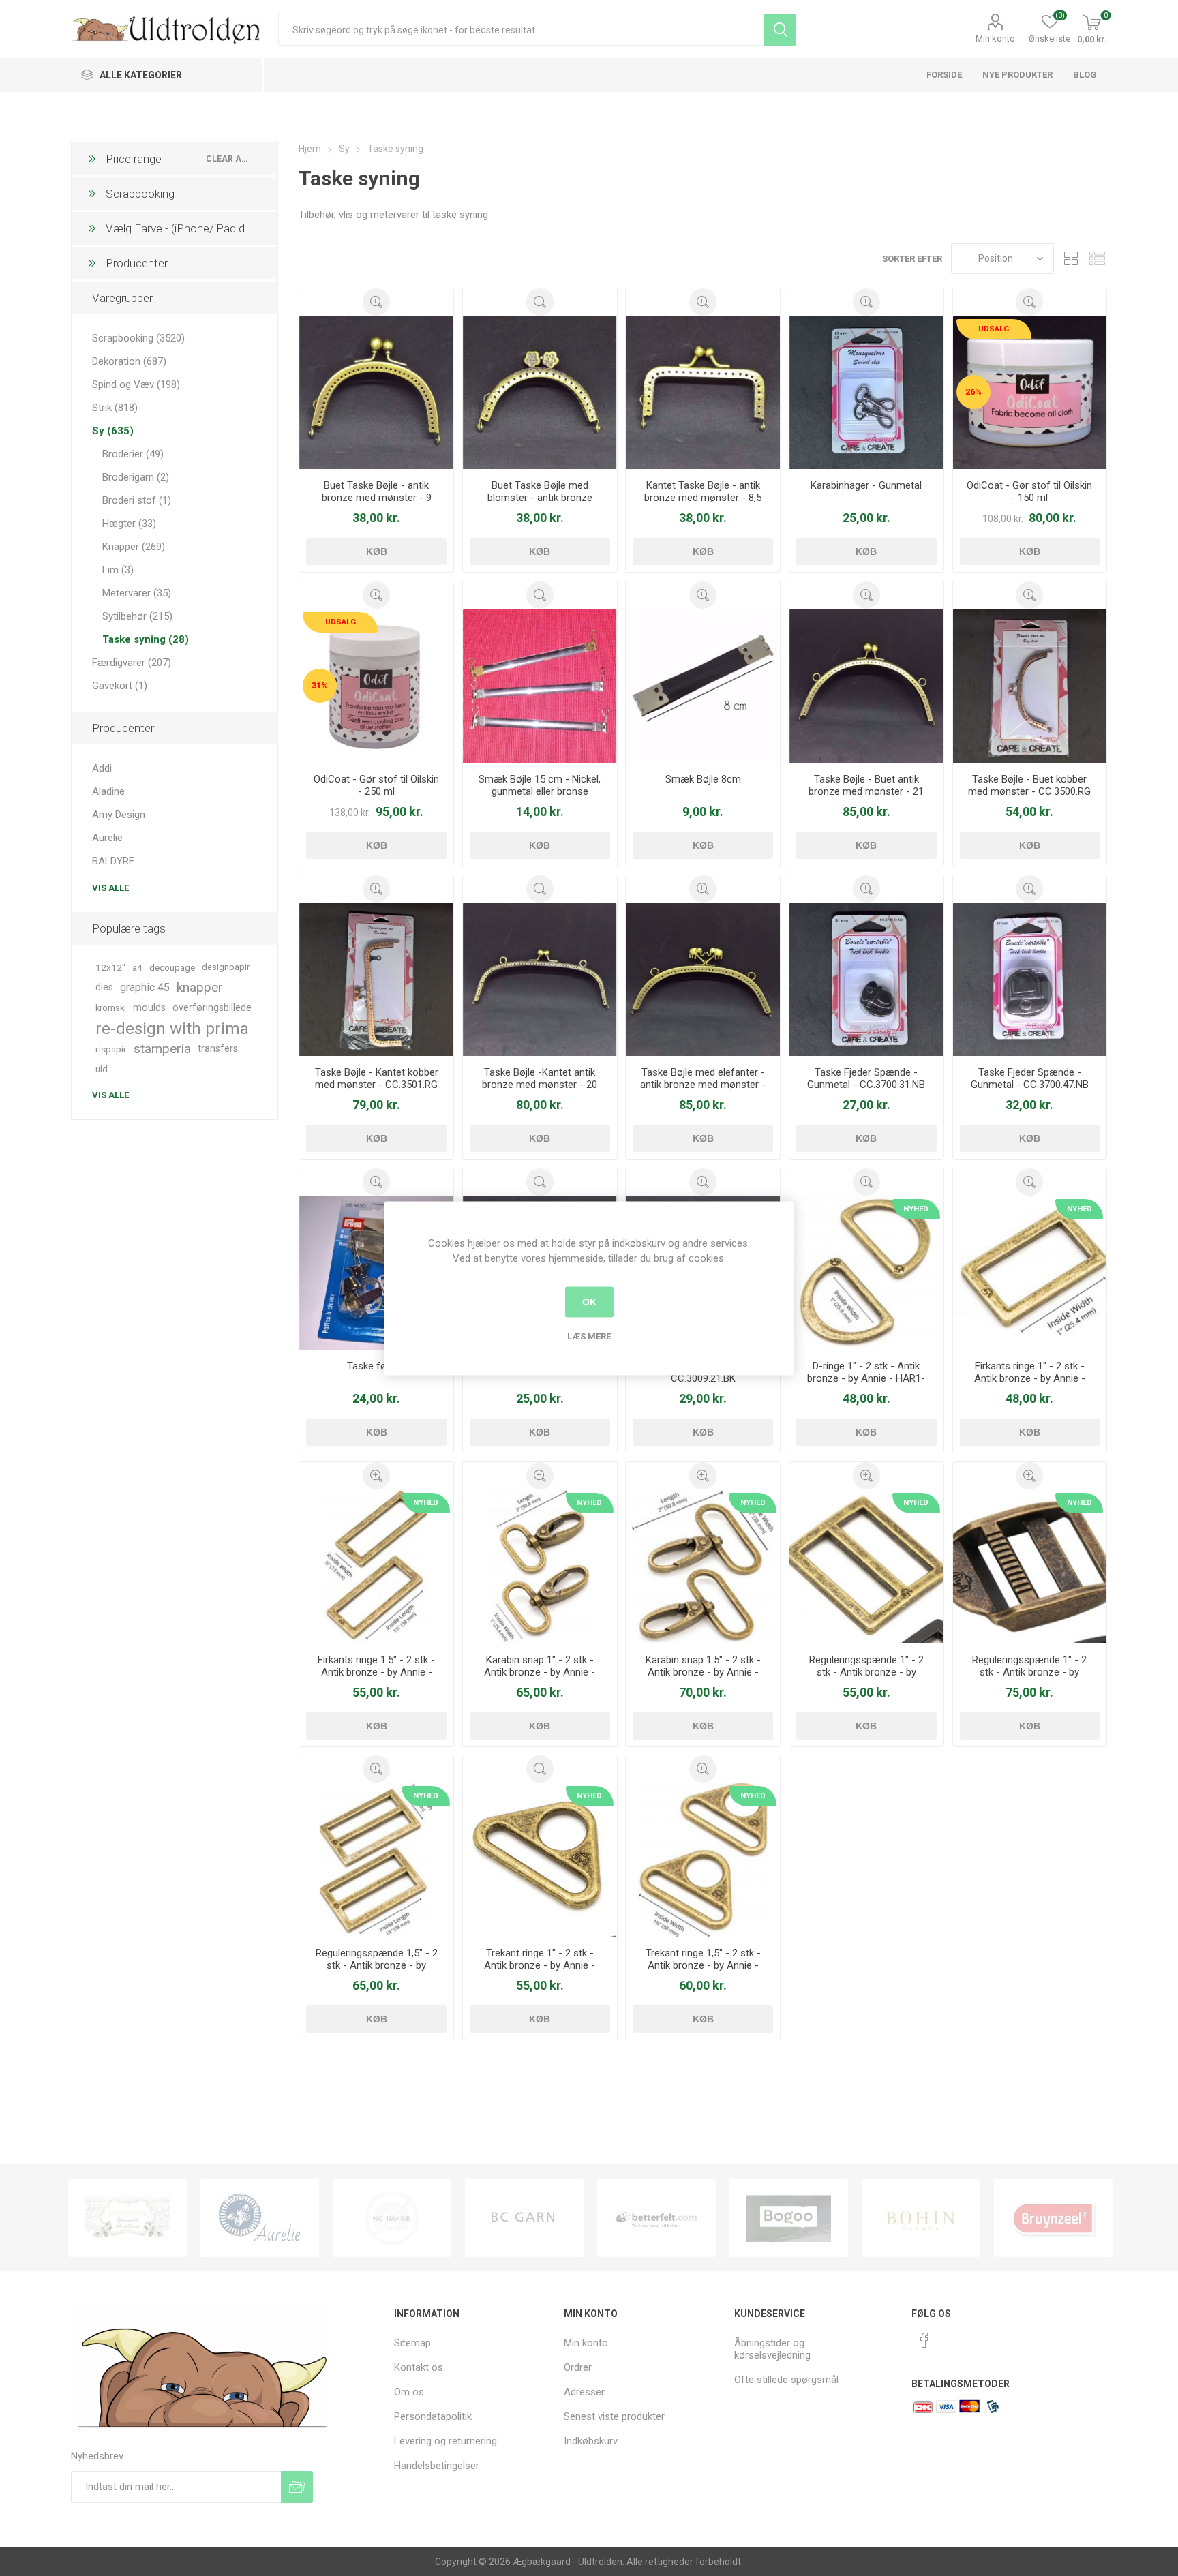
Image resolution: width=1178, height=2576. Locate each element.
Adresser (584, 2392)
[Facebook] (924, 2340)
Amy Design (119, 815)
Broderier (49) (133, 454)
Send (297, 2487)
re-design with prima (172, 1029)
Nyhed (916, 1209)
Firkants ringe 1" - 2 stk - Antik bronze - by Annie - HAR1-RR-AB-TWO (1030, 1378)
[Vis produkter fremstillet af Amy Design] (127, 2218)
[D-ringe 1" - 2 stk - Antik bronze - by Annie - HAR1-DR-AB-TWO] (866, 1273)
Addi (102, 768)
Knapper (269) (134, 547)
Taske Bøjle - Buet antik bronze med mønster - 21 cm (866, 791)
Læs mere (589, 1336)
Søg (780, 30)
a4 (137, 967)
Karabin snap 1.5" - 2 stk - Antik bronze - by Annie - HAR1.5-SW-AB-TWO (703, 1672)
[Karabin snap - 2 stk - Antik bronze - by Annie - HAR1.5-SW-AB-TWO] (703, 1566)
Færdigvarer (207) (132, 663)
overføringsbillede (212, 1008)
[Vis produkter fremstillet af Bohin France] (921, 2218)
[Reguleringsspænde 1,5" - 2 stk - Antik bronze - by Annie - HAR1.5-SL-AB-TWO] (376, 1860)
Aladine (108, 791)
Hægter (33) (129, 524)
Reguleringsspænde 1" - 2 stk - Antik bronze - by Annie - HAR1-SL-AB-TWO (866, 1672)
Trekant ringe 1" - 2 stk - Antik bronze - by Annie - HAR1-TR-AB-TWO (540, 1965)
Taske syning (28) (146, 639)
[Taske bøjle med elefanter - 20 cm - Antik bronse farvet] (703, 980)
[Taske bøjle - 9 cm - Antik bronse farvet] (376, 393)
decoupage (172, 967)
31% (320, 685)
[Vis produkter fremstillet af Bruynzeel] (1053, 2218)
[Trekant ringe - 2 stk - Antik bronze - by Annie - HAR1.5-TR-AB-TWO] (703, 1860)
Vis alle (110, 888)
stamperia (162, 1049)
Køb (377, 551)
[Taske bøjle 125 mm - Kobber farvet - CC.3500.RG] (1030, 686)
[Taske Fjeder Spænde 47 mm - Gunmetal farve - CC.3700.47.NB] (1030, 980)
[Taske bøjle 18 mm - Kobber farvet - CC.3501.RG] (376, 980)
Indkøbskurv (591, 2441)
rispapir (111, 1049)
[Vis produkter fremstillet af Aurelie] (260, 2218)
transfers (218, 1049)
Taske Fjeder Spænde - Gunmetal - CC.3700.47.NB (1030, 1078)
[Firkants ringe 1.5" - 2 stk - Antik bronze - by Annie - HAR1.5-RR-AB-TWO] (376, 1566)
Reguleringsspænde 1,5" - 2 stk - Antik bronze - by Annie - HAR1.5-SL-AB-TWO (377, 1965)
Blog (1085, 75)
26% (973, 392)
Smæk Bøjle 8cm (703, 779)
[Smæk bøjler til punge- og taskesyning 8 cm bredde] (703, 686)
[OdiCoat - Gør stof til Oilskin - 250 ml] (376, 686)
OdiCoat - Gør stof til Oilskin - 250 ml (376, 785)
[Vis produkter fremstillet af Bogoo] (789, 2218)
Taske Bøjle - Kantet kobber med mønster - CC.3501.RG (377, 1078)
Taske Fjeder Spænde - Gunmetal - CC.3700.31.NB (866, 1078)
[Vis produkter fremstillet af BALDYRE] (392, 2218)
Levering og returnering (445, 2441)
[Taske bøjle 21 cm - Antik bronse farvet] (866, 686)
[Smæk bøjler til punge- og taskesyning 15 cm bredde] (540, 686)
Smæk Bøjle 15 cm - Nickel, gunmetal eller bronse (540, 785)
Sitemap (412, 2343)
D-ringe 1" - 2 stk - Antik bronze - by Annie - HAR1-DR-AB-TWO (866, 1378)
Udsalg (994, 329)
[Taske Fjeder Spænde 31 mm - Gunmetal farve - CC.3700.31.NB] (866, 980)
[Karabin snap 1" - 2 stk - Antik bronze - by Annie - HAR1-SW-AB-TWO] (540, 1566)
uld (102, 1069)
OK (589, 1302)
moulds (149, 1008)
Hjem (310, 149)
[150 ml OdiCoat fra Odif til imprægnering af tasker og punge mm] (1030, 393)
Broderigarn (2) (136, 477)
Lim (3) (118, 570)
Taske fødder (377, 1366)
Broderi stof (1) (137, 500)
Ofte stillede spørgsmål (786, 2380)
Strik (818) (115, 408)
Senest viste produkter (614, 2416)
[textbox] (521, 30)
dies (104, 987)
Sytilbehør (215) (137, 616)
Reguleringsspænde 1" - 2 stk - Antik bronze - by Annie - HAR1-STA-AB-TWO (1029, 1672)
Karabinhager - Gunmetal (866, 485)
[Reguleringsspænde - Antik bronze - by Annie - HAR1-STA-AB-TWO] (1030, 1566)
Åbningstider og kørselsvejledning (772, 2349)
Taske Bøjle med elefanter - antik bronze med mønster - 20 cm (703, 1085)
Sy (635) (113, 431)
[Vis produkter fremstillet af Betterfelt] (656, 2218)
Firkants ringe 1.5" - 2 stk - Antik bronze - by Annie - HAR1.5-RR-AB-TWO (376, 1672)
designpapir (226, 967)
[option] (127, 2218)
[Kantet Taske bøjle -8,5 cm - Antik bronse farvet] (703, 393)
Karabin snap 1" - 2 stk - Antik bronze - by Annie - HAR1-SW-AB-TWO (540, 1672)
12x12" (110, 967)
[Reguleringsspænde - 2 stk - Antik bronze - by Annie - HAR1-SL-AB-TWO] (866, 1566)
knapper (200, 987)
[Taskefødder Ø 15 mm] (376, 1273)
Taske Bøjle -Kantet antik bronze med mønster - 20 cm (540, 1085)
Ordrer (578, 2367)
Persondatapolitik (433, 2416)
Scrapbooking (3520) (138, 338)
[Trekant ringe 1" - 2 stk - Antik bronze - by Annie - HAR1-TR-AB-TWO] (540, 1860)
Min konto (995, 39)
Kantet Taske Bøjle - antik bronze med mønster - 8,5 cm (703, 498)
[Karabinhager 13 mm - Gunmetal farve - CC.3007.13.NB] (866, 393)
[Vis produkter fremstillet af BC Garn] (524, 2218)
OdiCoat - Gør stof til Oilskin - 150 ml (1029, 491)
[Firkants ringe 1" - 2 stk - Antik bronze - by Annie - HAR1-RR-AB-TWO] (1030, 1273)
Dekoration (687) (129, 361)
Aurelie (107, 838)
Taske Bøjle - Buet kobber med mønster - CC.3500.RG (1029, 785)
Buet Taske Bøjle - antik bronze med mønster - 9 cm (377, 498)
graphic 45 (145, 987)
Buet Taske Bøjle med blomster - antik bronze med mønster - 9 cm (540, 498)
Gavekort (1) (120, 686)
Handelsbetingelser (437, 2466)
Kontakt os (419, 2367)
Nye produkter (1017, 75)
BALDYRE (113, 861)
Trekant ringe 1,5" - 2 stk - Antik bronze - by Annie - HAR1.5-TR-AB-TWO (703, 1965)
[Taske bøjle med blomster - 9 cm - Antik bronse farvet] (540, 393)
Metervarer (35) (137, 593)
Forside (944, 75)
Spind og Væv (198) (136, 384)
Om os (409, 2392)
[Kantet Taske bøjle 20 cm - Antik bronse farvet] (540, 980)
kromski (111, 1008)
